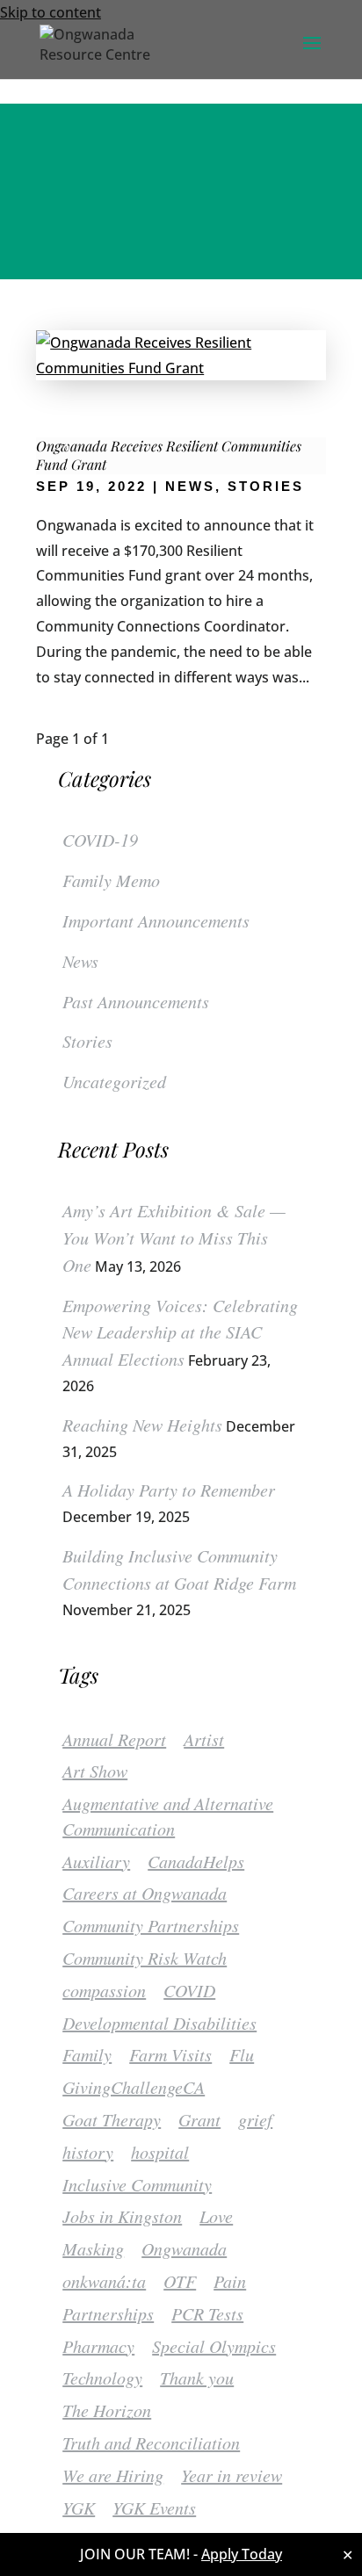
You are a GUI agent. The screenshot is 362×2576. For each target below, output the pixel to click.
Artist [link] (204, 1739)
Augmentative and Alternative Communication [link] (168, 1816)
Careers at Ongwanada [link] (145, 1893)
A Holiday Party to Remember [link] (169, 1490)
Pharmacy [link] (98, 2346)
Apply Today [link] (242, 2554)
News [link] (190, 486)
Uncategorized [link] (114, 1081)
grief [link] (255, 2119)
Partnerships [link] (108, 2313)
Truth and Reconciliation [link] (151, 2443)
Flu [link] (242, 2054)
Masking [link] (93, 2248)
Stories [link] (266, 486)
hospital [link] (160, 2152)
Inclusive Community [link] (137, 2184)
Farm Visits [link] (170, 2054)
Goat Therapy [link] (112, 2119)
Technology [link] (102, 2378)
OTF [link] (180, 2281)
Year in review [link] (232, 2475)
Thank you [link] (197, 2378)
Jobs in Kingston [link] (122, 2216)
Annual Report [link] (114, 1739)
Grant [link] (199, 2119)
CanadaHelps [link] (196, 1861)
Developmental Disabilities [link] (159, 2023)
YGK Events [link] (154, 2507)
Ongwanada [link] (184, 2248)
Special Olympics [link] (214, 2346)
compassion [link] (104, 1990)
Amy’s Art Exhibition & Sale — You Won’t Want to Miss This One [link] (174, 1237)
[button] (312, 54)
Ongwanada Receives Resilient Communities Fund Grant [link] (169, 455)
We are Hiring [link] (113, 2475)
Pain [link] (230, 2281)
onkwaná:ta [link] (104, 2281)
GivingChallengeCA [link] (134, 2087)
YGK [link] (79, 2507)
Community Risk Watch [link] (145, 1958)
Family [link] (87, 2054)
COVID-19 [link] (100, 840)
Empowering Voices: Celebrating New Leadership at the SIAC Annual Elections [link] (180, 1332)
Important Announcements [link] (156, 920)
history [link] (88, 2152)
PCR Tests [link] (207, 2313)
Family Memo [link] (111, 880)
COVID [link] (189, 1990)
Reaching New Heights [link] (142, 1425)
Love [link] (216, 2216)
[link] (107, 42)
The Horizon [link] (107, 2410)
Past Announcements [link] (136, 1001)
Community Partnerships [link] (151, 1925)
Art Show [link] (95, 1771)
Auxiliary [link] (96, 1861)
